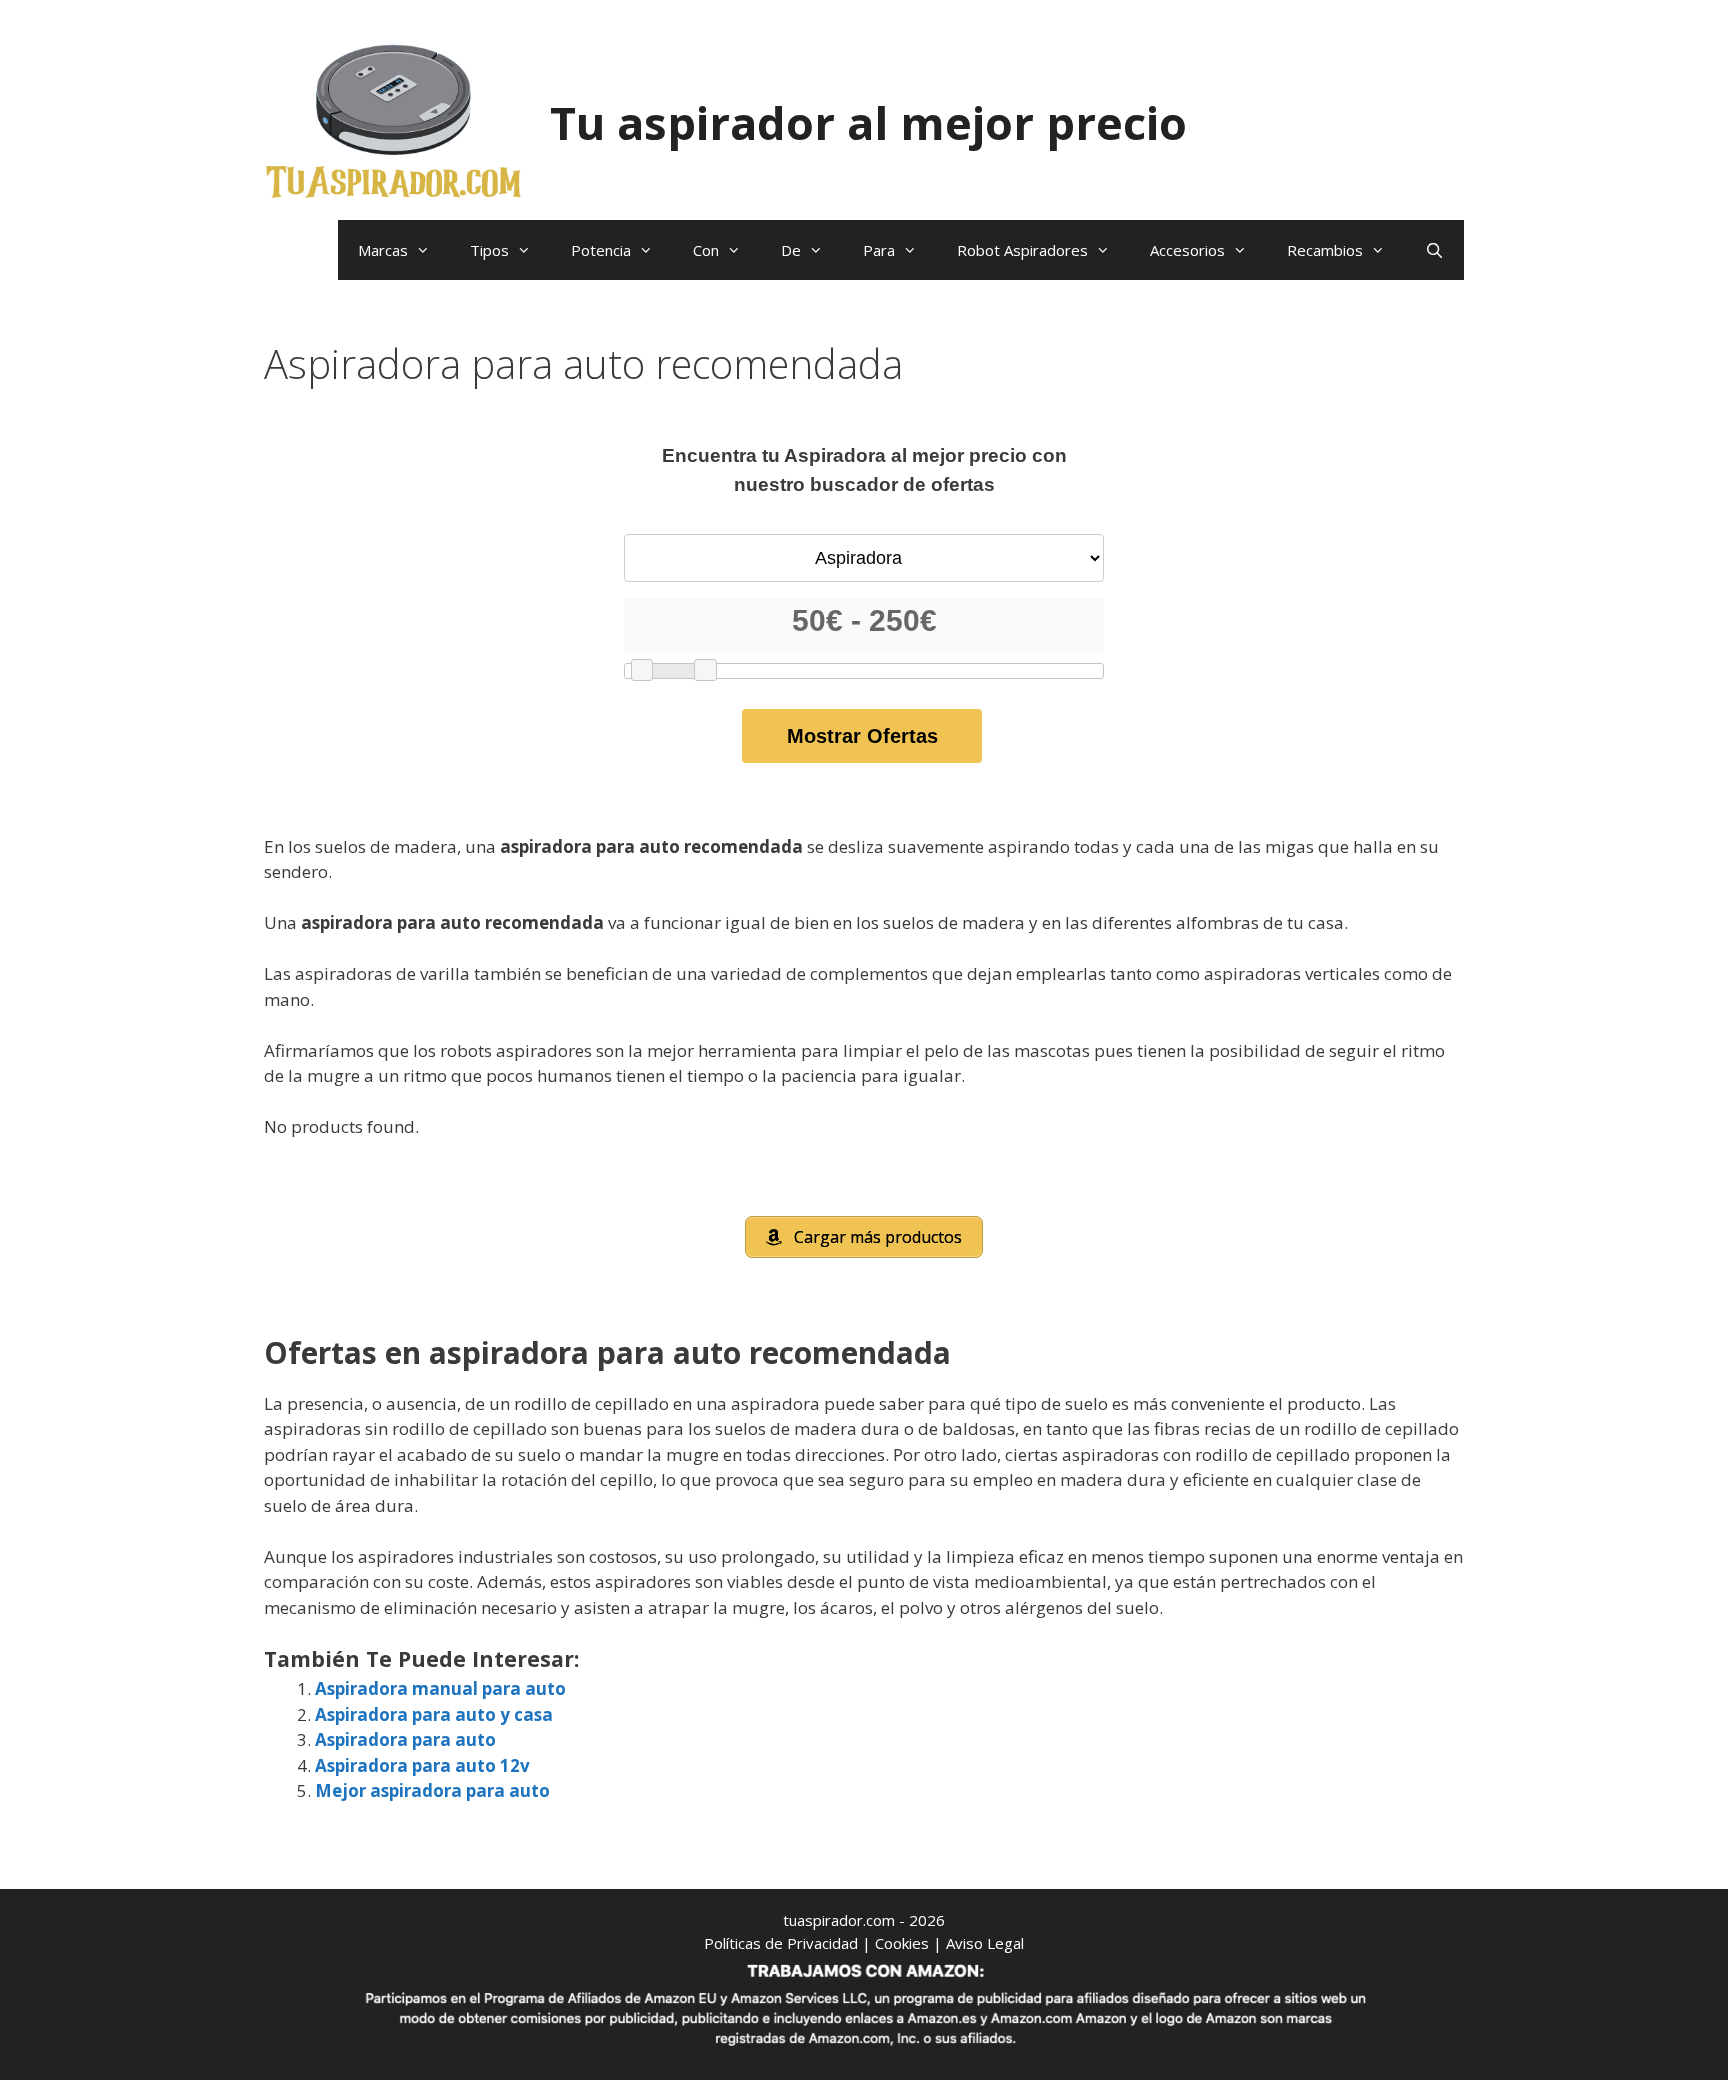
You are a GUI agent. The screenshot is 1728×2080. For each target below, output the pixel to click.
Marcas (383, 250)
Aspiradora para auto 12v (422, 1765)
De (791, 250)
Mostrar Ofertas (862, 736)
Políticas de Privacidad (781, 1943)
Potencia (601, 250)
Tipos (489, 250)
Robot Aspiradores (1022, 250)
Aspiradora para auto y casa (434, 1714)
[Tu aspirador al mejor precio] (394, 120)
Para (879, 250)
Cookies (902, 1943)
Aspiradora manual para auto (440, 1688)
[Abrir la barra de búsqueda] (1434, 250)
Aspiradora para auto (405, 1739)
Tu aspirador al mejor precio (868, 122)
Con (706, 250)
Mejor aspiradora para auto (432, 1790)
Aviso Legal (985, 1943)
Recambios (1325, 250)
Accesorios (1187, 250)
